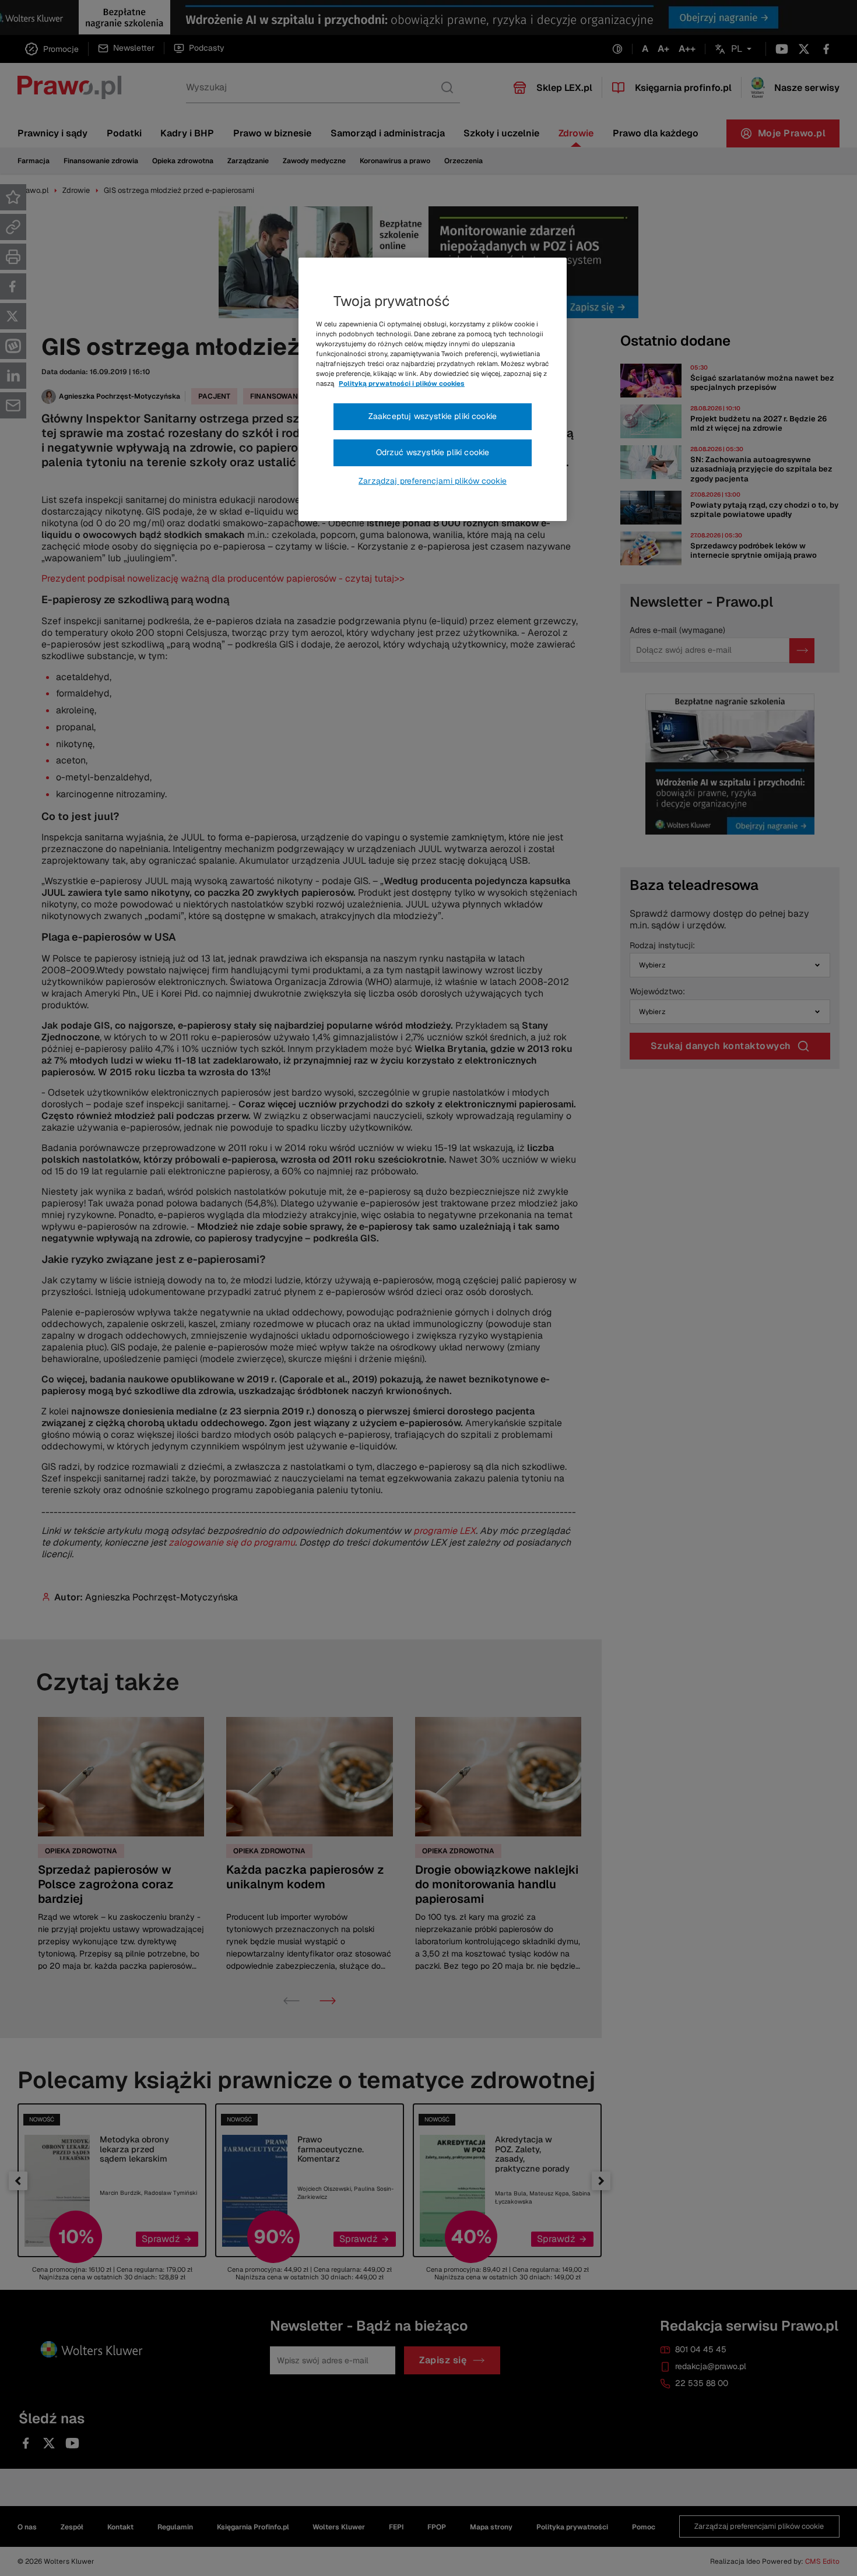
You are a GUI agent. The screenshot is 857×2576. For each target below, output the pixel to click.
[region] (433, 389)
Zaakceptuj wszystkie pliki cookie (433, 416)
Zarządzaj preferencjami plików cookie (433, 481)
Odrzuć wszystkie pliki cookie (433, 452)
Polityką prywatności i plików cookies (402, 383)
